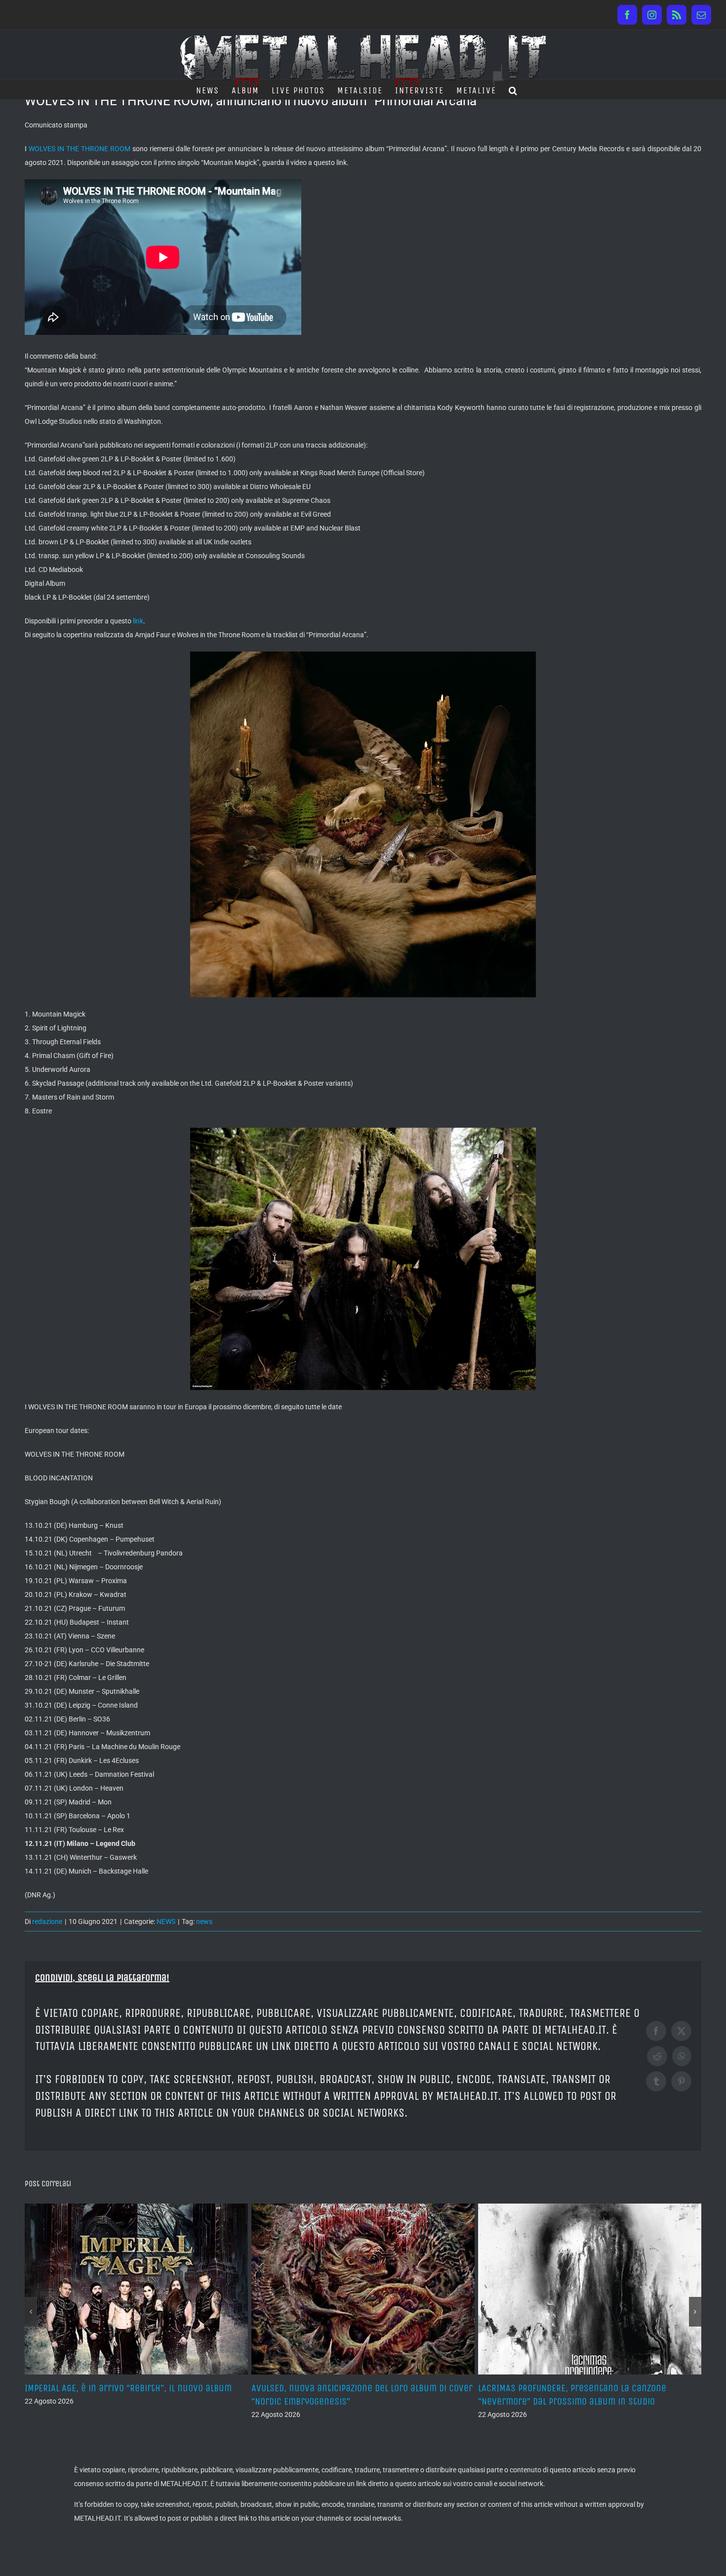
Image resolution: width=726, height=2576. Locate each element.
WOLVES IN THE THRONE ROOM (80, 149)
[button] (513, 89)
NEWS (166, 1922)
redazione (47, 1922)
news (204, 1922)
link (138, 621)
